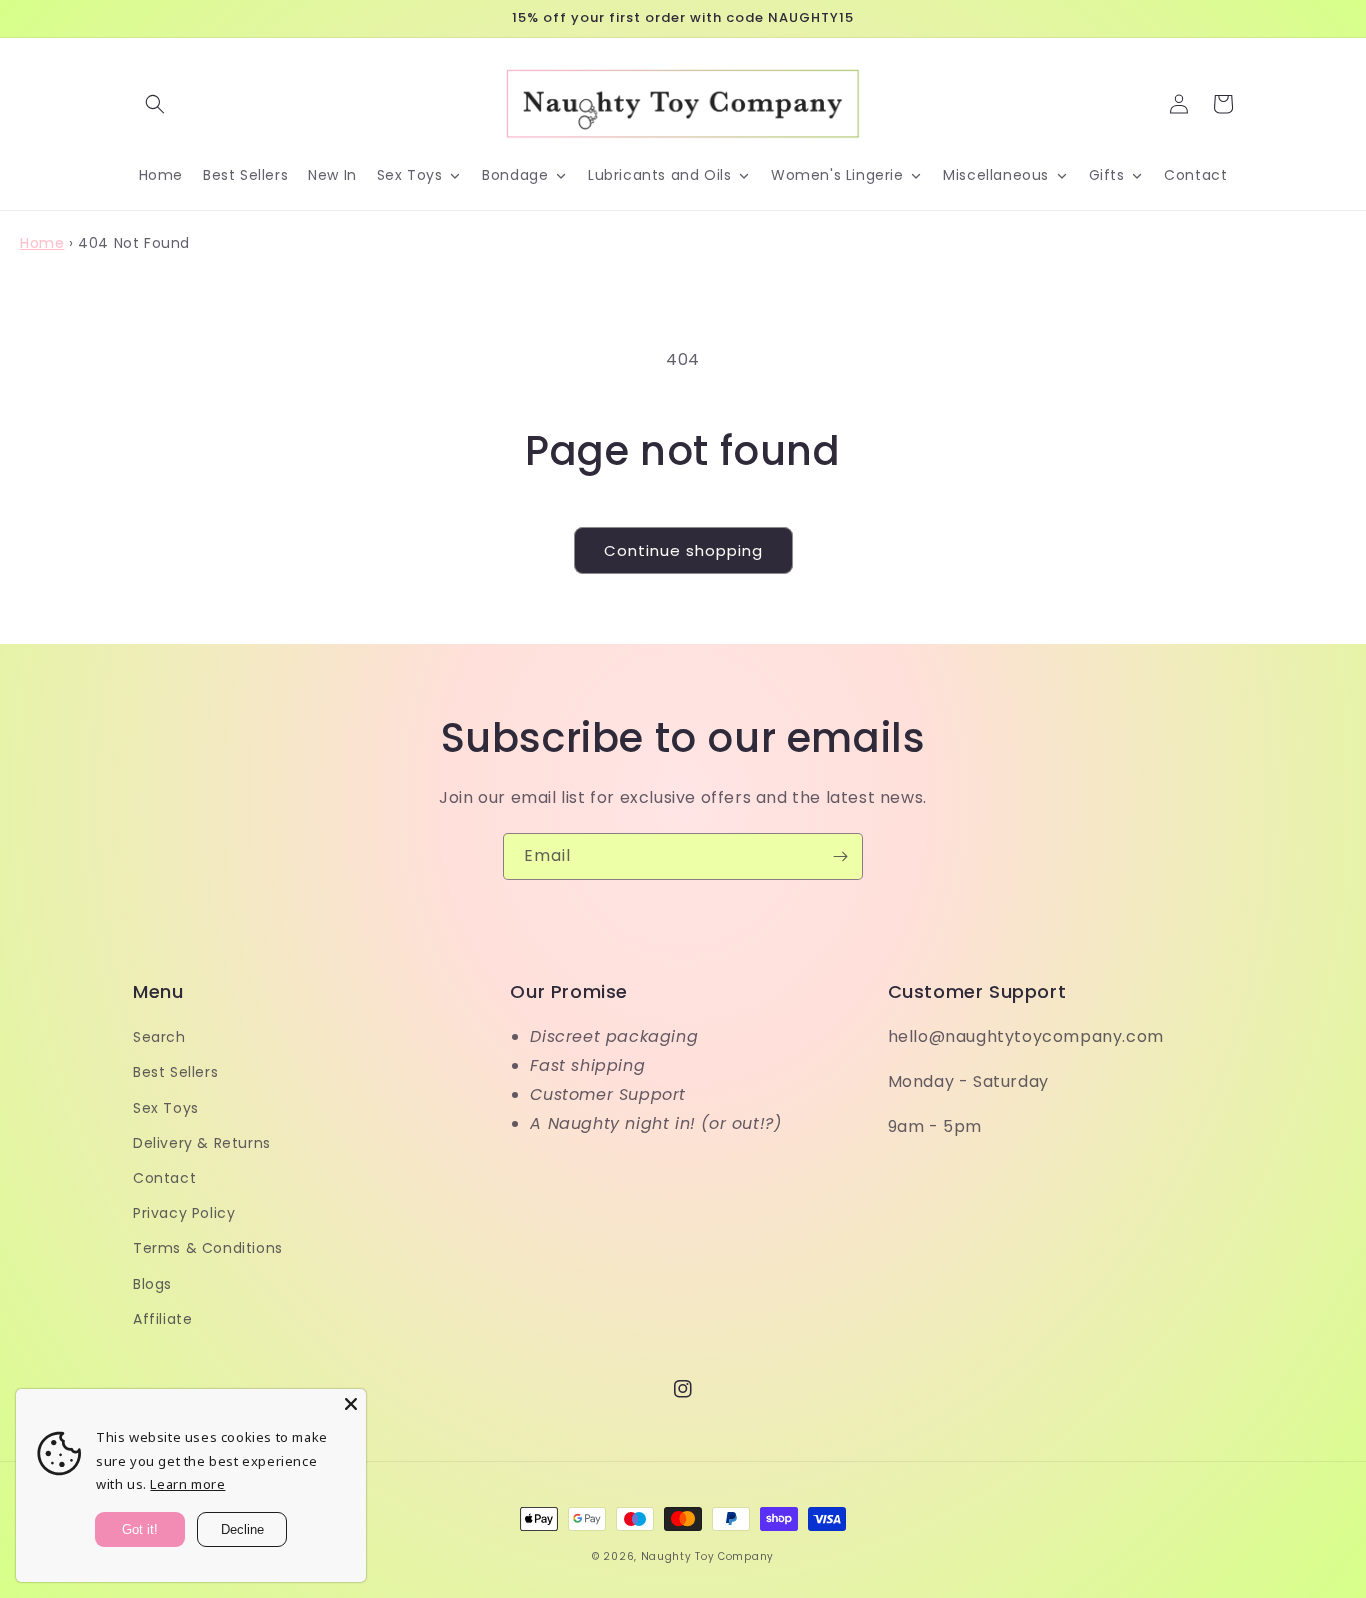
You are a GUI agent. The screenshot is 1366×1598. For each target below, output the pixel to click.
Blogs (152, 1284)
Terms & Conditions (208, 1248)
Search (159, 1037)
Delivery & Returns (202, 1143)
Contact (164, 1178)
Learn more (187, 1484)
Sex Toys (166, 1108)
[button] (155, 104)
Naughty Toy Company (707, 1556)
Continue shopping (683, 550)
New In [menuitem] (332, 175)
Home (42, 243)
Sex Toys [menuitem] (410, 175)
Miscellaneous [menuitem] (996, 175)
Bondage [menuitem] (515, 175)
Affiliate (162, 1319)
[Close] (351, 1404)
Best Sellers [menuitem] (245, 175)
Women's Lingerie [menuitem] (837, 175)
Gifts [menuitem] (1107, 175)
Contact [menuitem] (1195, 175)
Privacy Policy (184, 1213)
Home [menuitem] (161, 175)
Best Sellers (175, 1072)
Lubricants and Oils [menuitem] (659, 175)
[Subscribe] (840, 856)
